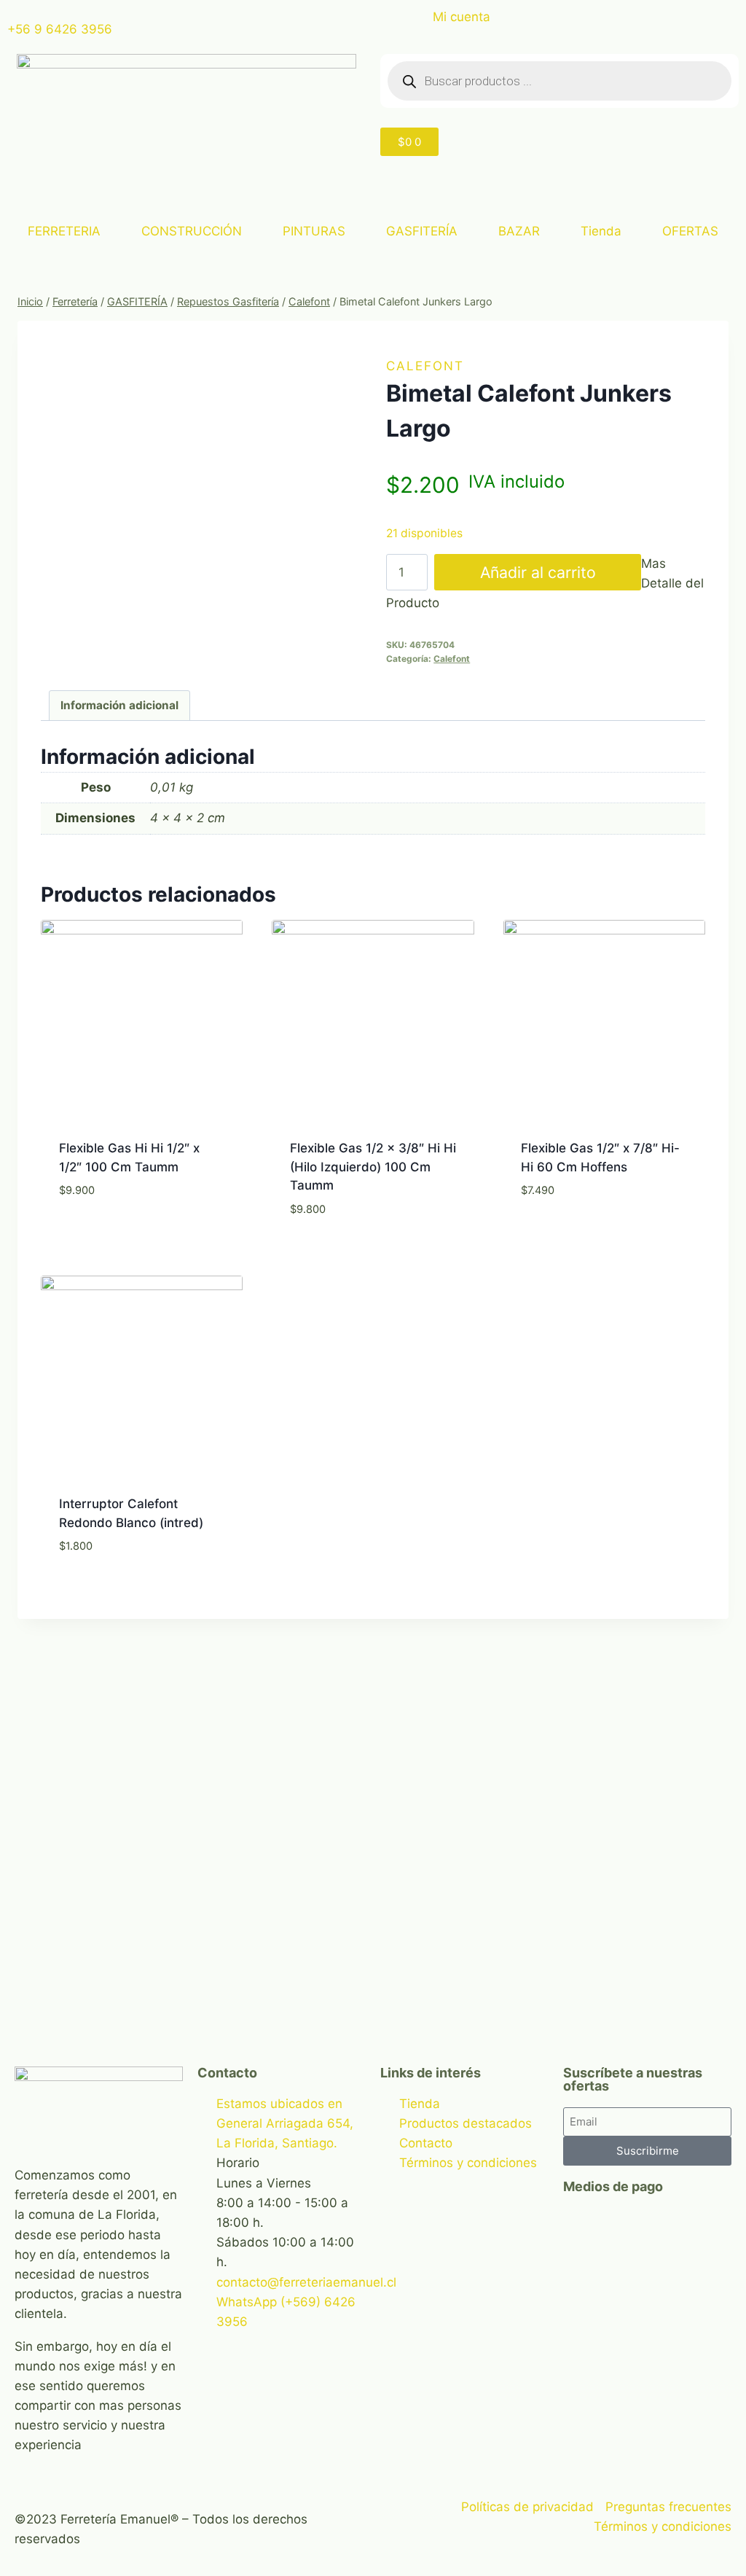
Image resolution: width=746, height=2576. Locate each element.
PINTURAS (314, 231)
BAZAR (519, 231)
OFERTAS (690, 231)
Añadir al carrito (538, 572)
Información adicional (119, 705)
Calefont (425, 366)
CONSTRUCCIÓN (192, 231)
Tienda (601, 231)
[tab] (120, 706)
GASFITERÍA (422, 231)
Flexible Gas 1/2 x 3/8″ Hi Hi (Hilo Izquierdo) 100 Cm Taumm (373, 1167)
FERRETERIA (64, 231)
